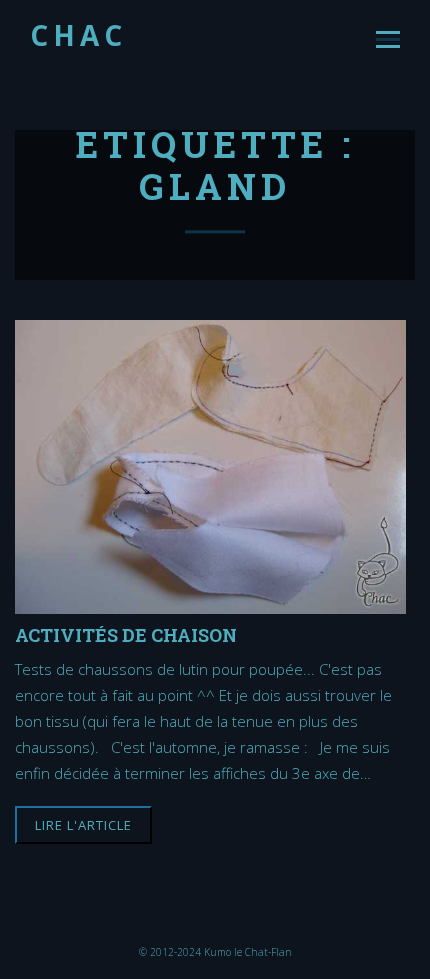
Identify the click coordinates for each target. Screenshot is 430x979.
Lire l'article (83, 825)
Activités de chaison (126, 634)
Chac (78, 35)
